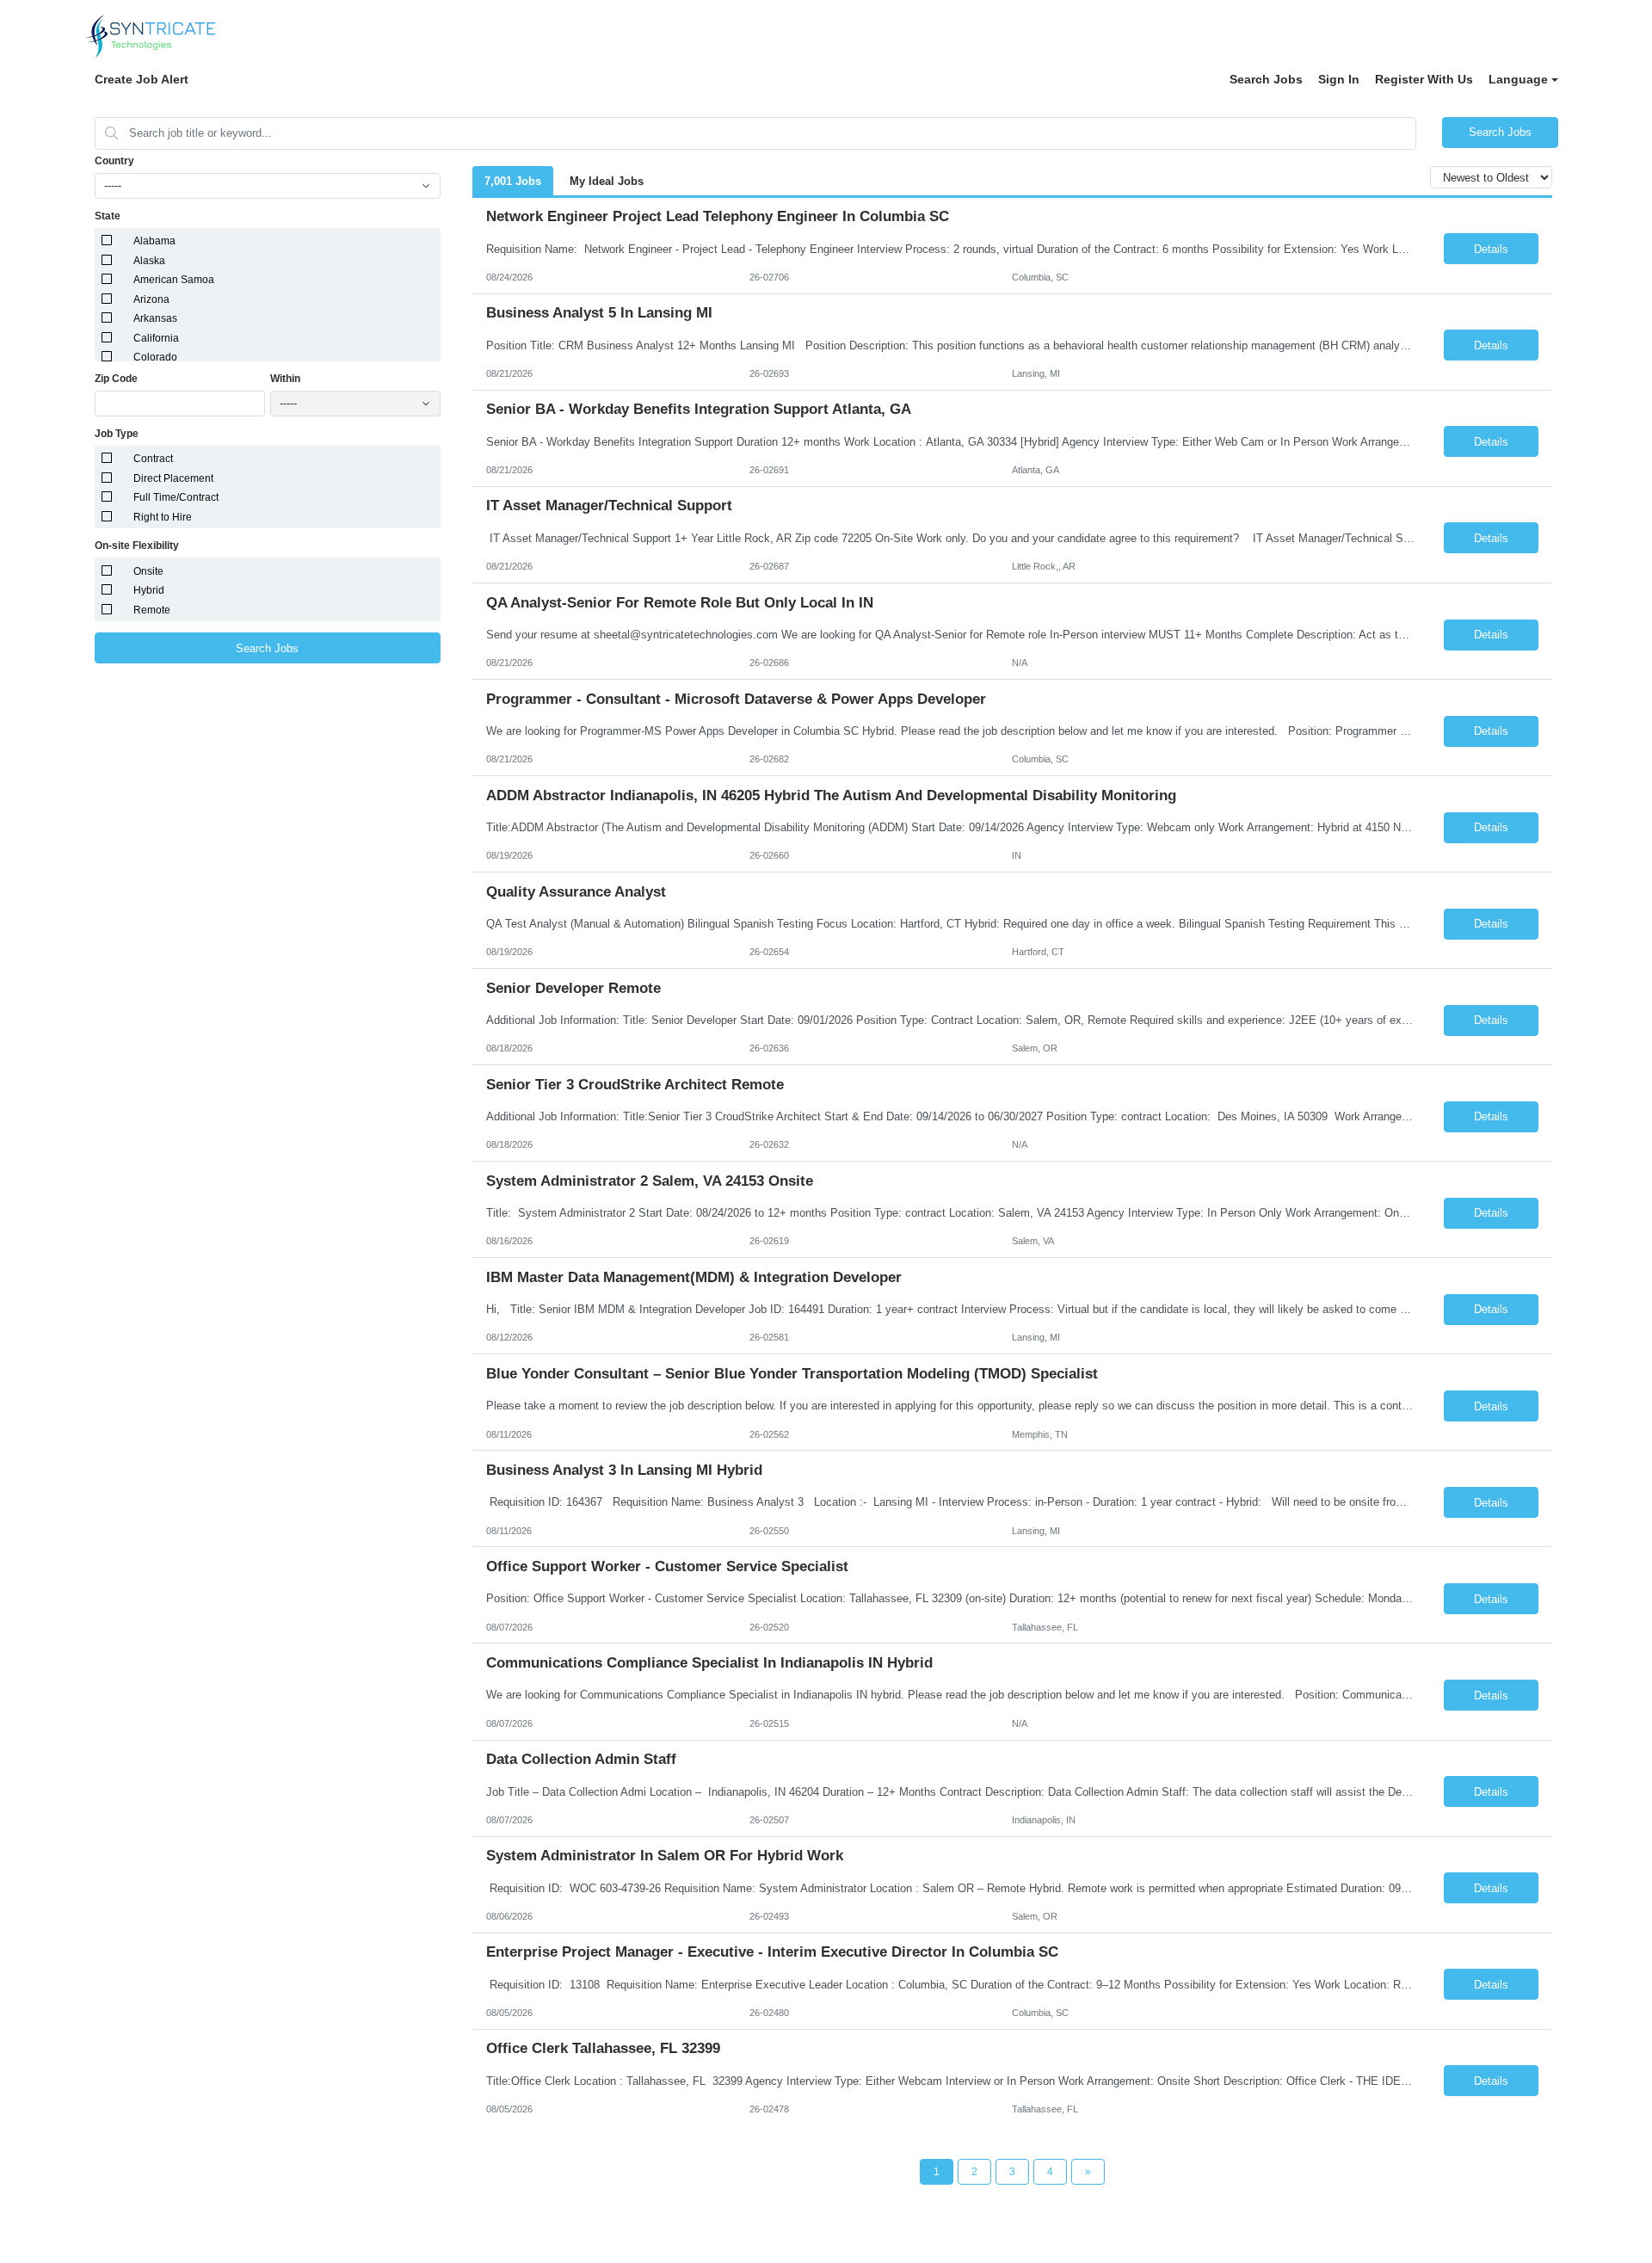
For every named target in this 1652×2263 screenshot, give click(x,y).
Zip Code (116, 379)
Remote (152, 610)
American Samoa (174, 280)
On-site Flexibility (137, 546)
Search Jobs (1266, 79)
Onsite (148, 571)
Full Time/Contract (176, 497)
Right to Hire (163, 517)
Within (285, 379)
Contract (153, 459)
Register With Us (1424, 79)
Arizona (151, 299)
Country (114, 161)
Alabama (154, 241)
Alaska (149, 261)
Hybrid (149, 590)
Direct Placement (173, 478)
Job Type (117, 434)
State (108, 216)
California (156, 338)
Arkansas (155, 318)
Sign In (1339, 79)
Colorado (155, 357)
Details (1491, 249)
